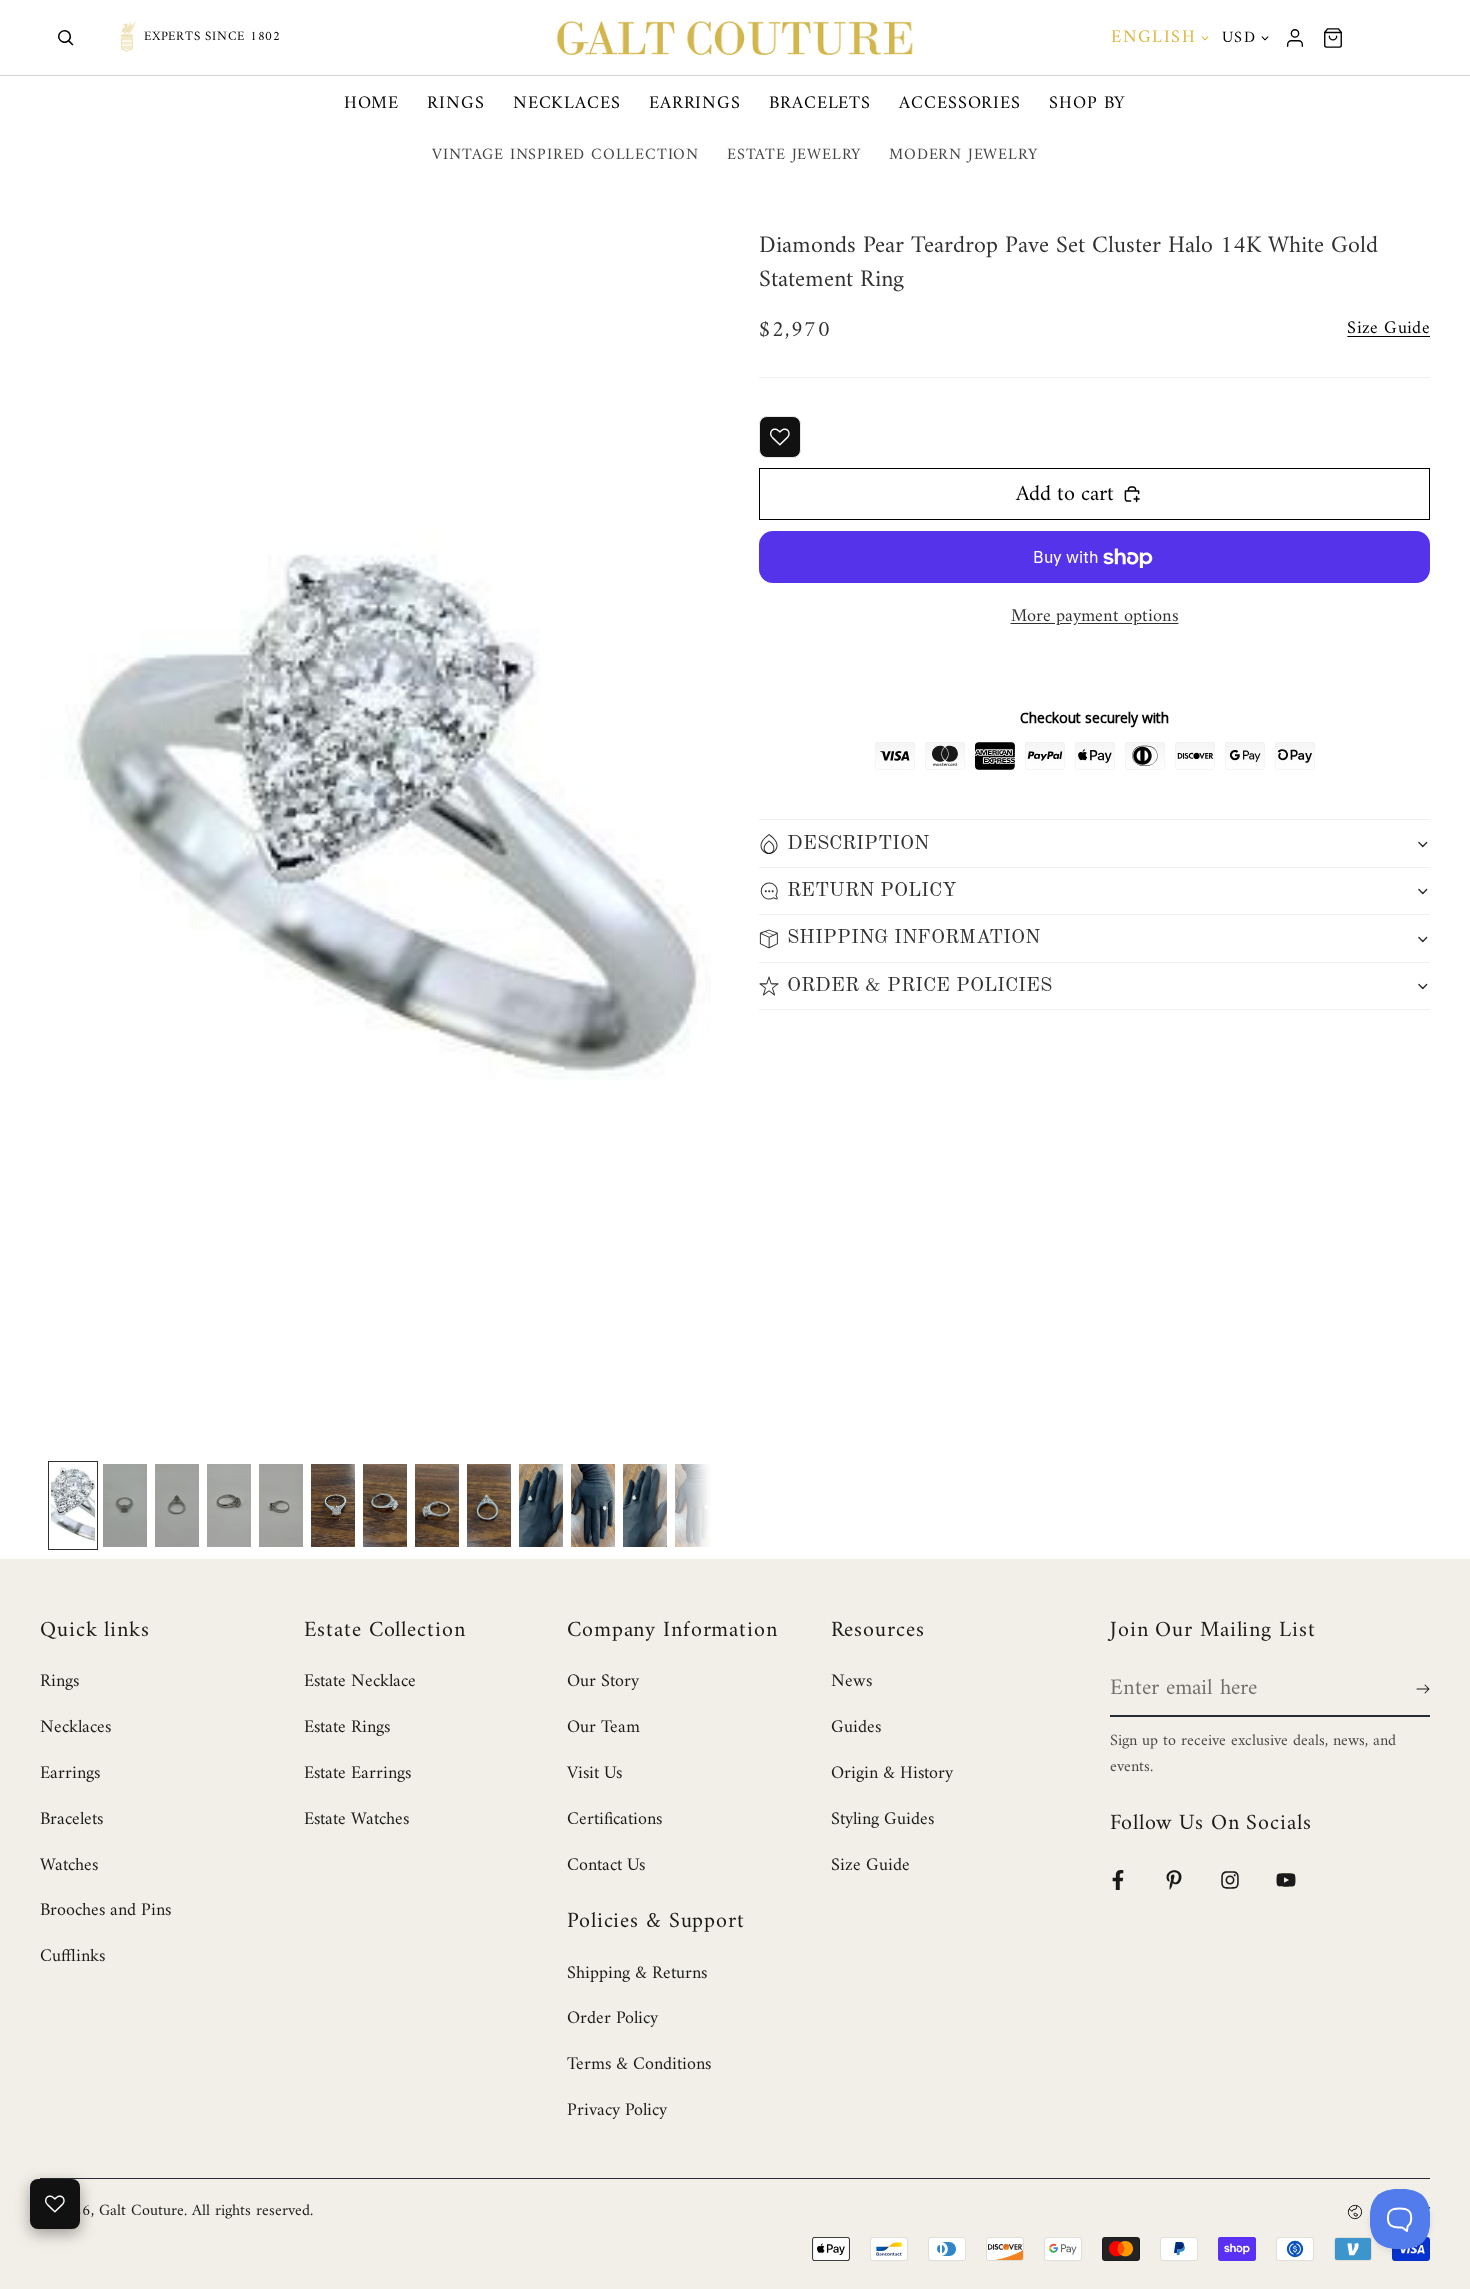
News (851, 1681)
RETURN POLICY (872, 891)
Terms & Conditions (639, 2064)
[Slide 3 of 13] (177, 1506)
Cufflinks (72, 1956)
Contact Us (606, 1865)
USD (1239, 38)
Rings (456, 103)
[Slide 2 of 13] (125, 1506)
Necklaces (567, 103)
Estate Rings (347, 1727)
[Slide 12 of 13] (645, 1506)
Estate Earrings (357, 1773)
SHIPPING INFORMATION (913, 939)
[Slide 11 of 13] (593, 1506)
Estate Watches (356, 1819)
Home (372, 103)
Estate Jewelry (794, 155)
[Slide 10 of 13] (541, 1506)
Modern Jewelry (963, 155)
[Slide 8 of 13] (437, 1506)
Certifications (614, 1819)
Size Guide (870, 1865)
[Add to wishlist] (780, 437)
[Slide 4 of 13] (229, 1506)
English (1153, 37)
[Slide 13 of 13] (697, 1506)
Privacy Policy (617, 2110)
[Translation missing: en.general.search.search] (66, 38)
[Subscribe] (1419, 1689)
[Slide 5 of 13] (281, 1506)
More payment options (1095, 616)
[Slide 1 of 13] (73, 1506)
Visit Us (594, 1773)
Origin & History (892, 1773)
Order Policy (612, 2018)
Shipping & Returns (637, 1973)
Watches (69, 1865)
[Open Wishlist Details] (55, 2204)
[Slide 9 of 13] (489, 1506)
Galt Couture (141, 2211)
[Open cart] (1333, 38)
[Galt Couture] (735, 38)
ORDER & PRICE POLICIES (919, 986)
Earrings (695, 103)
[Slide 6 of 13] (333, 1506)
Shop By (1087, 103)
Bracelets (820, 103)
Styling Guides (882, 1819)
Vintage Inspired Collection (565, 155)
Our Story (603, 1681)
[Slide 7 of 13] (385, 1506)
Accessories (960, 103)
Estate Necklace (360, 1681)
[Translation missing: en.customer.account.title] (1295, 38)
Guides (856, 1727)
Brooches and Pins (105, 1910)
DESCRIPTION (858, 844)
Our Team (603, 1727)
